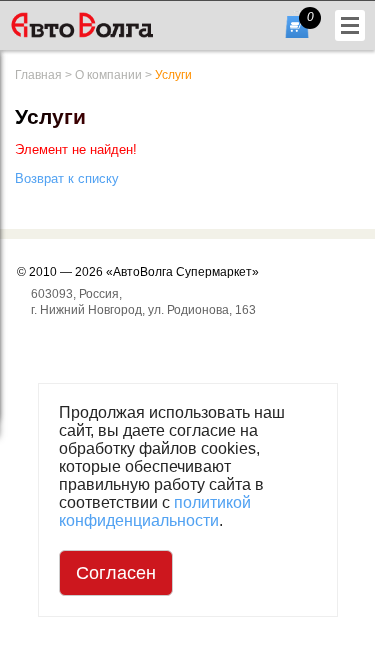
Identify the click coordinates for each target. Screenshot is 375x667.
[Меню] (350, 25)
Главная (38, 75)
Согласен (116, 573)
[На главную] (113, 25)
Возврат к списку (67, 178)
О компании (108, 75)
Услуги (173, 75)
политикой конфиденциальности (155, 511)
